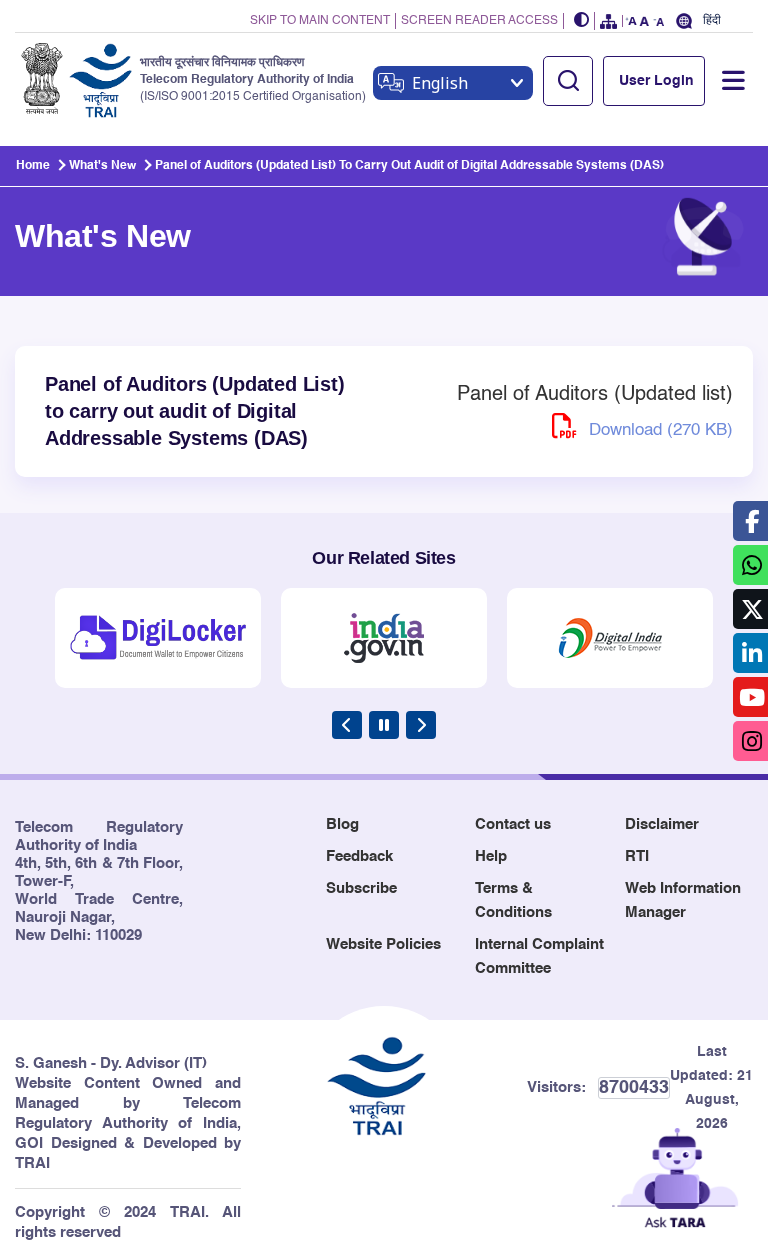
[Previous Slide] (347, 725)
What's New (102, 166)
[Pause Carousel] (384, 725)
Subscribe (361, 888)
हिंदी (712, 20)
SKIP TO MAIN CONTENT (320, 21)
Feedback (359, 856)
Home (33, 166)
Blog (342, 824)
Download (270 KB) (658, 430)
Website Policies (383, 944)
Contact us (513, 824)
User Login (656, 81)
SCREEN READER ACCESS (479, 21)
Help (491, 856)
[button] (582, 21)
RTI (637, 856)
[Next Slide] (421, 725)
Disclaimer (662, 824)
